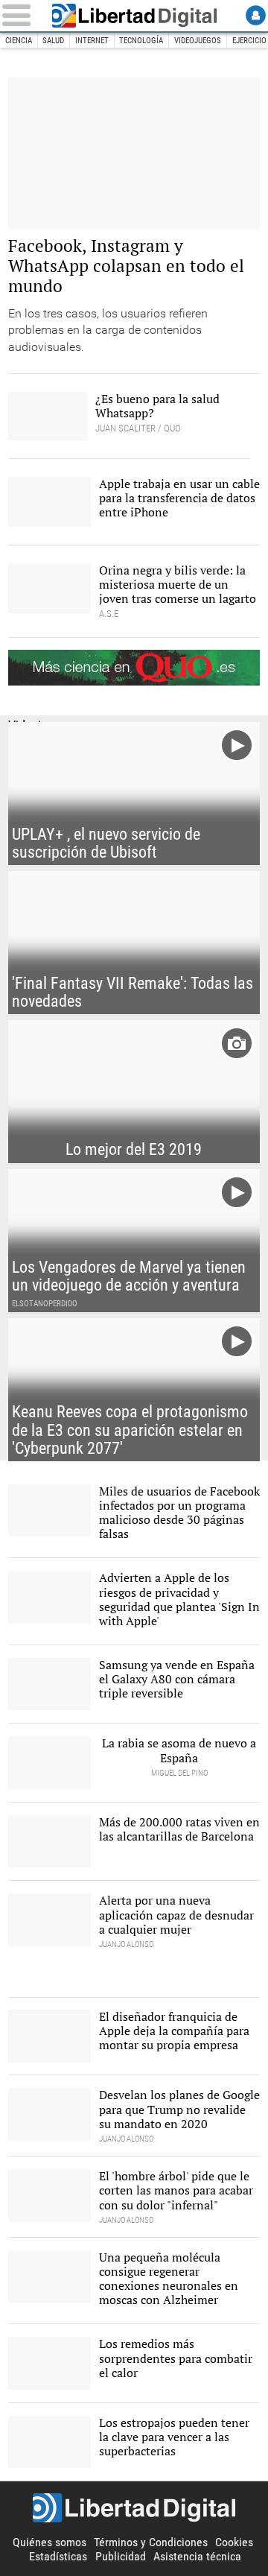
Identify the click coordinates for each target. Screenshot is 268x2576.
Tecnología (141, 41)
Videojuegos (198, 41)
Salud (53, 41)
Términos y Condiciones (151, 2542)
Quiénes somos (50, 2542)
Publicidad (121, 2556)
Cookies (234, 2542)
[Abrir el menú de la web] (19, 15)
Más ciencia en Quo (134, 668)
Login (256, 15)
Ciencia (19, 41)
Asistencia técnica (197, 2556)
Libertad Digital (134, 16)
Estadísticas (58, 2556)
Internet (92, 41)
